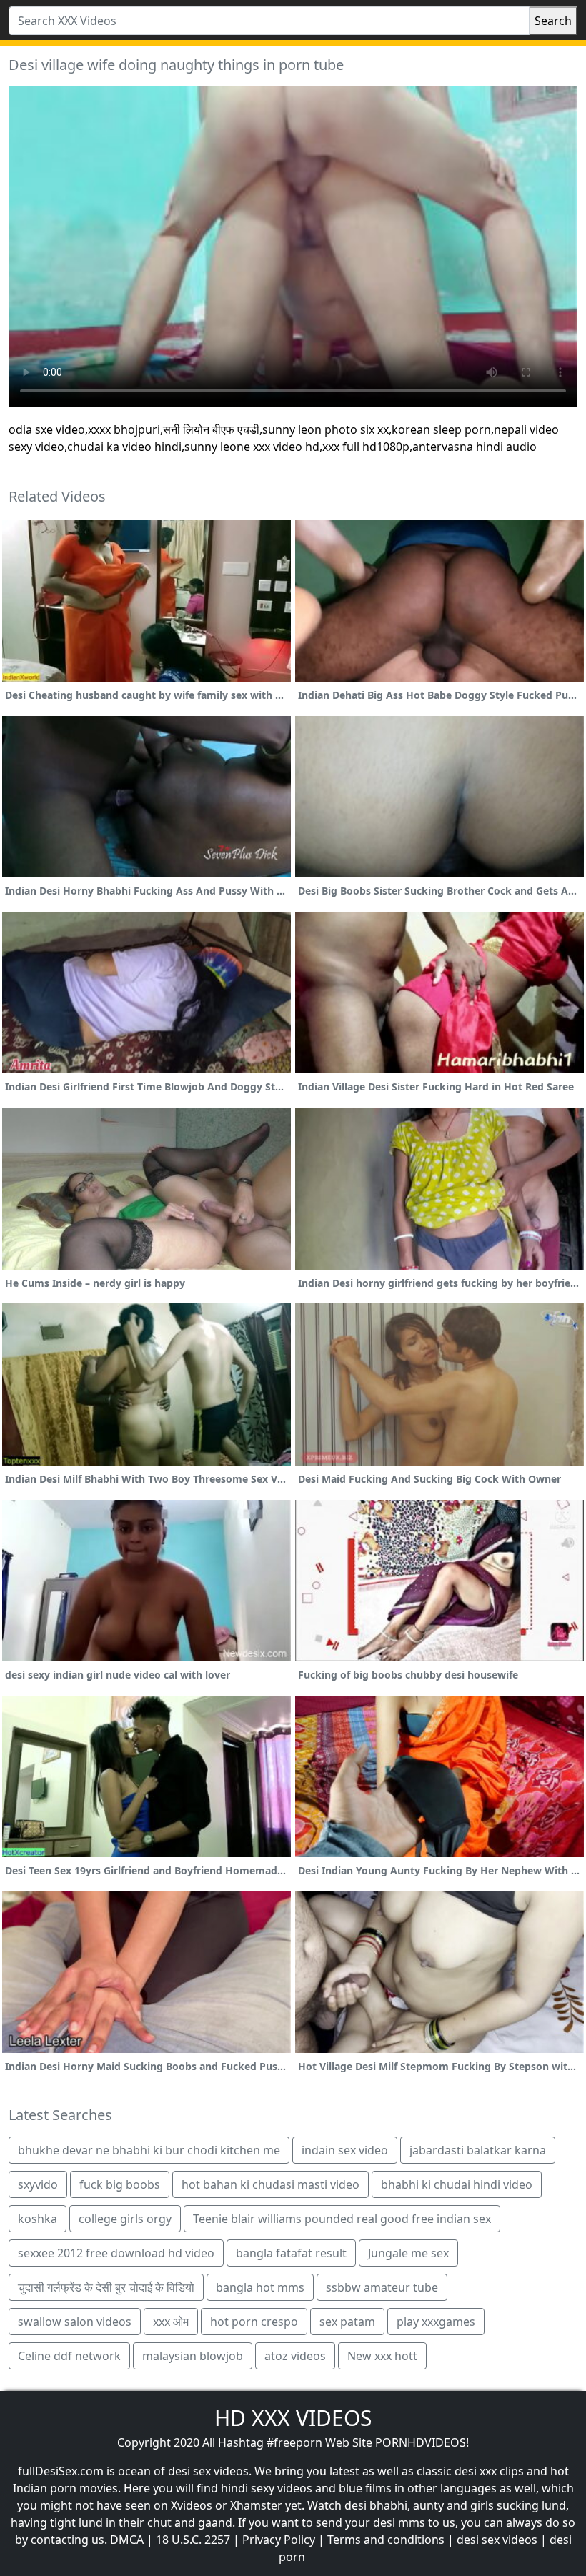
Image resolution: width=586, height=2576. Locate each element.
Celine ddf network (69, 2356)
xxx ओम (171, 2322)
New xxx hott (382, 2356)
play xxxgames (436, 2322)
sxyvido (38, 2184)
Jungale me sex (408, 2253)
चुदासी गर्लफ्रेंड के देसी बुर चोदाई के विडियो (106, 2287)
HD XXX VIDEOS (293, 2418)
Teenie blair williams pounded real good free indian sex (342, 2219)
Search (553, 21)
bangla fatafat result (291, 2253)
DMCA (127, 2540)
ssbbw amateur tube (382, 2287)
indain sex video (345, 2150)
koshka (38, 2219)
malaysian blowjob (193, 2356)
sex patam (347, 2322)
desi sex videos (497, 2540)
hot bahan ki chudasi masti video (270, 2184)
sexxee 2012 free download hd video (116, 2253)
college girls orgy (125, 2219)
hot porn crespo (254, 2322)
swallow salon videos (75, 2322)
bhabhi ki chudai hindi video (457, 2184)
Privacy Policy (279, 2540)
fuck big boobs (120, 2184)
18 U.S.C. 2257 (193, 2540)
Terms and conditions (386, 2540)
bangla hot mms (260, 2287)
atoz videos (295, 2356)
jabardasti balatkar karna (478, 2150)
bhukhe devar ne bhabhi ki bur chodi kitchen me (149, 2150)
